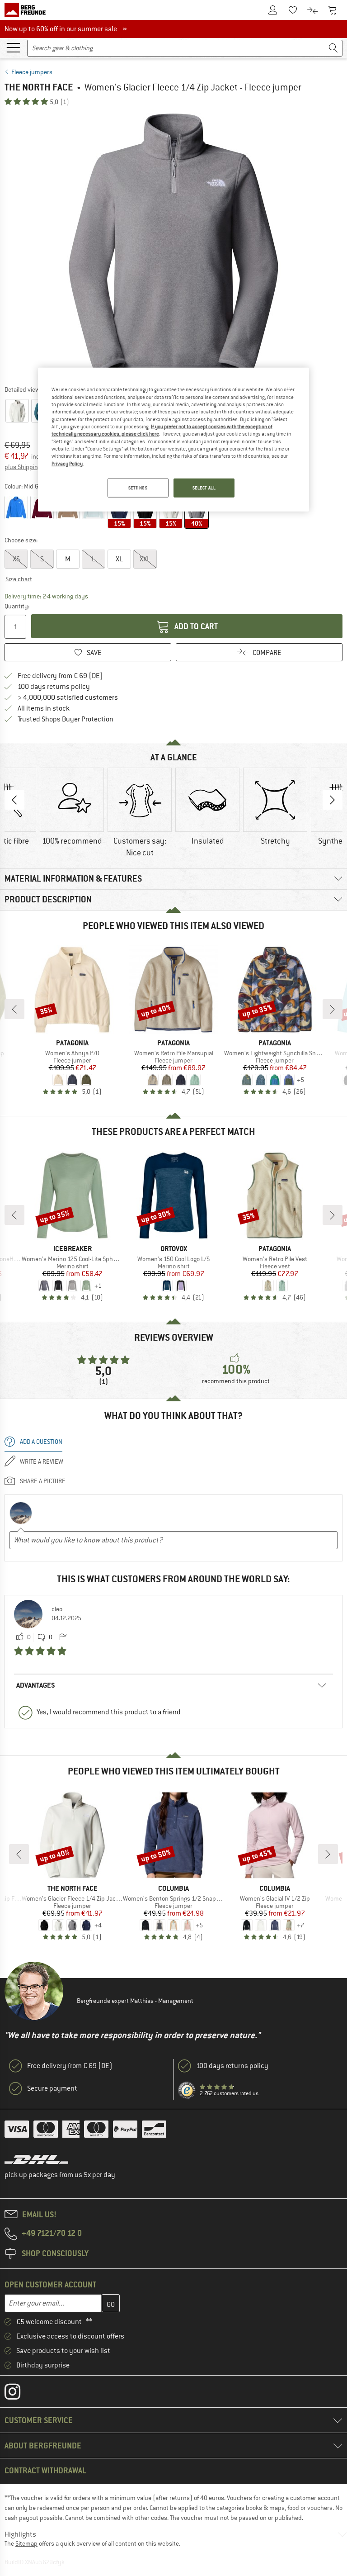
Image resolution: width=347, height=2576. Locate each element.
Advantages (36, 1685)
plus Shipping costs (31, 467)
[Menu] (13, 47)
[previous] (14, 1009)
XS (16, 559)
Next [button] (333, 800)
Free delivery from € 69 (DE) (60, 676)
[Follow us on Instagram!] (19, 2394)
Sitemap (26, 2543)
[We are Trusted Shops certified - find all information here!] (187, 2091)
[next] (333, 1009)
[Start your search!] (333, 48)
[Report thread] (63, 1637)
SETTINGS (138, 488)
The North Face (39, 87)
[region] (173, 440)
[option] (173, 245)
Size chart (19, 579)
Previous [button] (14, 800)
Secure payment (52, 2088)
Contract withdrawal (45, 2470)
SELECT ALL (204, 488)
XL (119, 559)
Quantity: (16, 606)
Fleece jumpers (32, 72)
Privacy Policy (67, 464)
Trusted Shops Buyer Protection (66, 719)
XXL (145, 559)
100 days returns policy (54, 687)
